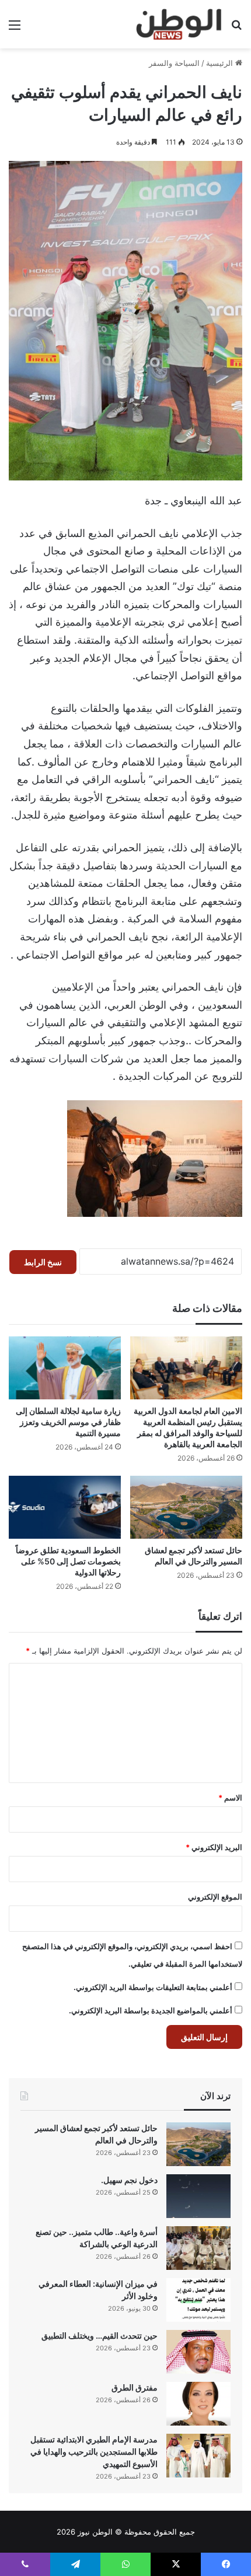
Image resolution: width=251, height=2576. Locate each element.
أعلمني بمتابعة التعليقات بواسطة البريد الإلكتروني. (153, 1987)
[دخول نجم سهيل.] (198, 2196)
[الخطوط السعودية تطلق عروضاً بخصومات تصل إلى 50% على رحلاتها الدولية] (65, 1507)
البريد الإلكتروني (214, 1847)
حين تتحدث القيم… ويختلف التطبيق (100, 2335)
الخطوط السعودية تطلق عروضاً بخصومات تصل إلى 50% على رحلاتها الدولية (68, 1561)
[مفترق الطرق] (198, 2404)
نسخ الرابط (43, 1262)
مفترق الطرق (135, 2387)
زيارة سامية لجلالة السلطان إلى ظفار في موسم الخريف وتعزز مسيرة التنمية (68, 1422)
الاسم (230, 1798)
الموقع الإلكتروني (215, 1897)
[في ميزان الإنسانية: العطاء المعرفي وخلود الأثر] (198, 2300)
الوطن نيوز (95, 2532)
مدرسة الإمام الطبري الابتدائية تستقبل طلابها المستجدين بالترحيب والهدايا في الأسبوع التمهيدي (94, 2452)
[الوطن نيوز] (178, 24)
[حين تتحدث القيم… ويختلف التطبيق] (198, 2352)
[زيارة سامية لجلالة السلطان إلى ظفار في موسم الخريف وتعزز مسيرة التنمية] (65, 1368)
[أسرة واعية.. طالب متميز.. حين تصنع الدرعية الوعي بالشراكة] (198, 2248)
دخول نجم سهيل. (129, 2180)
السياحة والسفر (174, 63)
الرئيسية (221, 63)
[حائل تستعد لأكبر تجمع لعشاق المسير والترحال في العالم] (186, 1507)
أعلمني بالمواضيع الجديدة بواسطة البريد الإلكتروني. (151, 2010)
